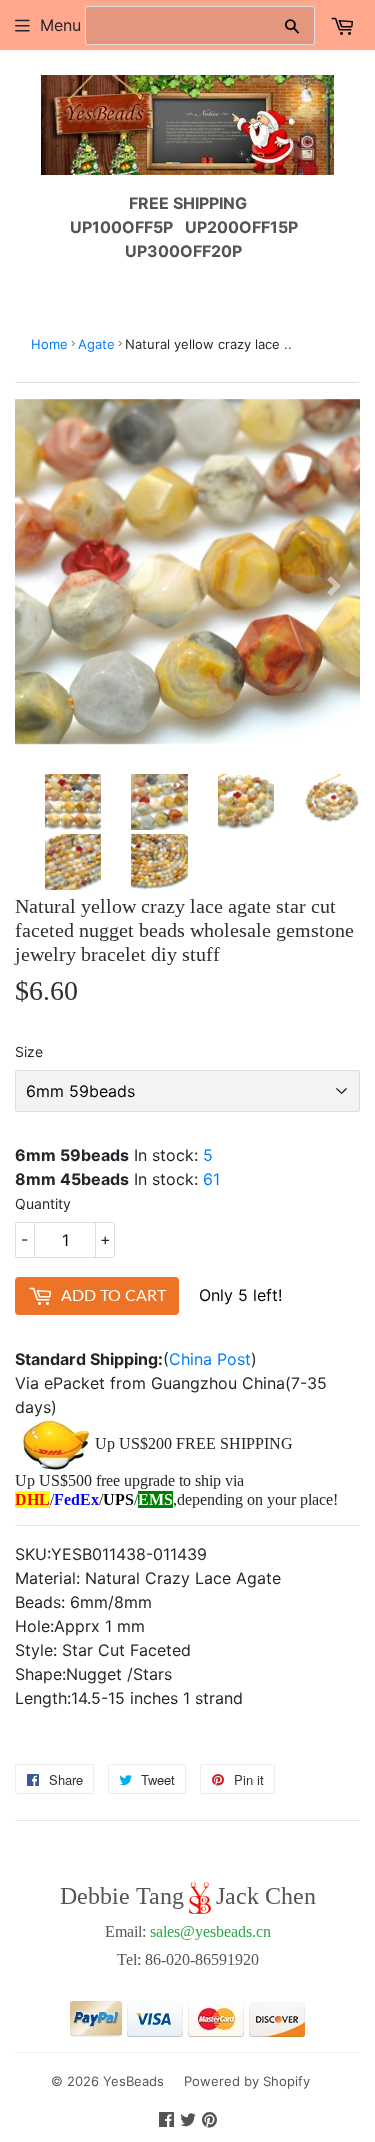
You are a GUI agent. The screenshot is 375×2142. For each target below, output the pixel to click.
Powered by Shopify (247, 2081)
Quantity (43, 1203)
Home (49, 344)
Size (29, 1051)
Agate (96, 344)
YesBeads (133, 2081)
